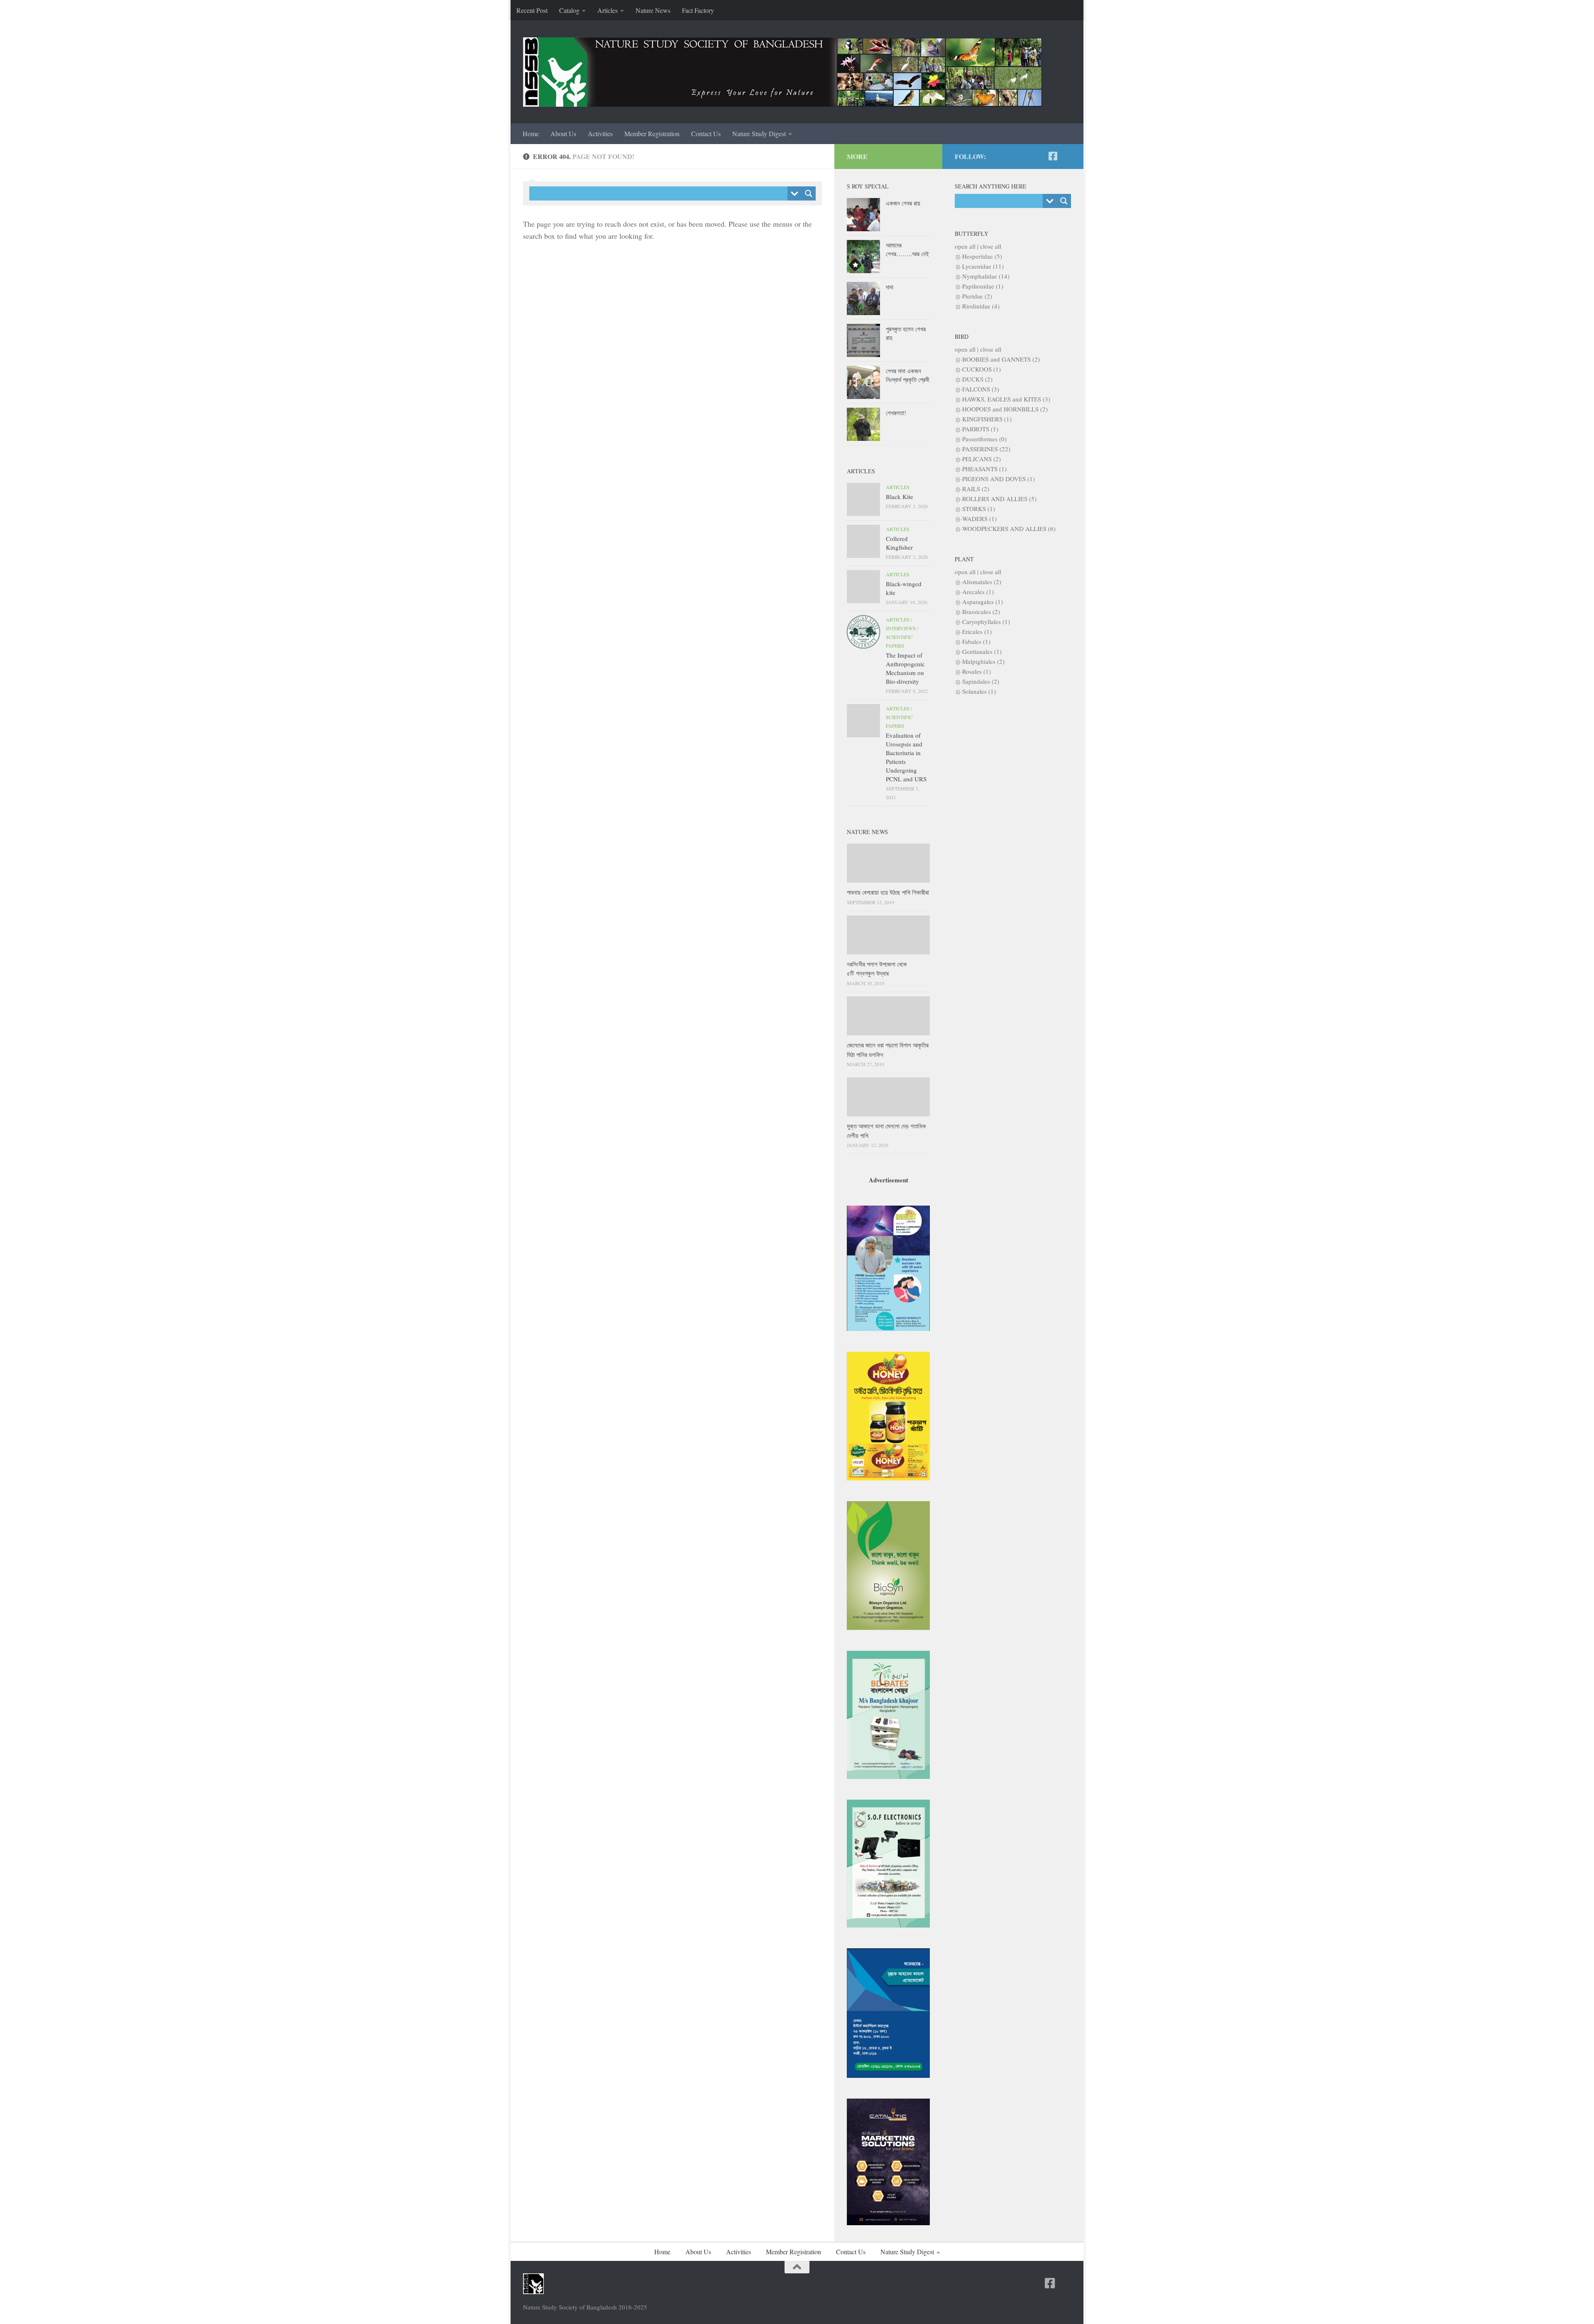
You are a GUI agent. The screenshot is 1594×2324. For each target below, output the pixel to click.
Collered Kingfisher (899, 543)
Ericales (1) (977, 631)
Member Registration (652, 133)
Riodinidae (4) (981, 306)
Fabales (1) (976, 641)
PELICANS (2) (982, 459)
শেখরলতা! (896, 413)
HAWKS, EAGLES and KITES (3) (1006, 399)
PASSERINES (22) (986, 449)
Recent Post (532, 10)
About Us (563, 133)
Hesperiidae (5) (982, 256)
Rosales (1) (977, 671)
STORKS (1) (979, 509)
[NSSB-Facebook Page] (1053, 156)
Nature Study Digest (759, 133)
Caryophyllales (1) (986, 621)
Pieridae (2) (977, 296)
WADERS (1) (979, 519)
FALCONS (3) (981, 389)
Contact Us (706, 133)
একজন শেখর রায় (903, 203)
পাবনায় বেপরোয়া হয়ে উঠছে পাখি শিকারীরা (888, 892)
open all (965, 246)
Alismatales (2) (982, 582)
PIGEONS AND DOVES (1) (999, 479)
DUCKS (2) (977, 379)
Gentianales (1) (982, 651)
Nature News (653, 10)
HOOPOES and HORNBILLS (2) (1005, 409)
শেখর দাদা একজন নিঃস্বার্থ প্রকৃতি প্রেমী (908, 375)
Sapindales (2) (981, 681)
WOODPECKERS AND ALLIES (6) (1009, 528)
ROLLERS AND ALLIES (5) (999, 499)
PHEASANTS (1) (984, 469)
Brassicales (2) (981, 612)
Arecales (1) (978, 592)
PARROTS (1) (980, 429)
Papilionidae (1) (983, 286)
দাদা (890, 287)
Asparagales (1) (983, 602)
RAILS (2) (976, 489)
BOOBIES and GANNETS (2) (1001, 359)
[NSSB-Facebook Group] (1066, 156)
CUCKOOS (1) (982, 369)
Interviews (901, 628)
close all (991, 246)
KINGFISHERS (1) (987, 419)
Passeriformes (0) (984, 439)
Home (531, 133)
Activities (600, 133)
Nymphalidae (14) (986, 276)
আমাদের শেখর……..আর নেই (907, 249)
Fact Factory (698, 10)
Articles (608, 10)
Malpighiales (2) (983, 661)
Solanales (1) (979, 691)
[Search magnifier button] (809, 193)
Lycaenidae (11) (983, 266)
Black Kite (900, 497)
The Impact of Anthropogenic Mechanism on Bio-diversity (905, 668)
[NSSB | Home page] (782, 72)
